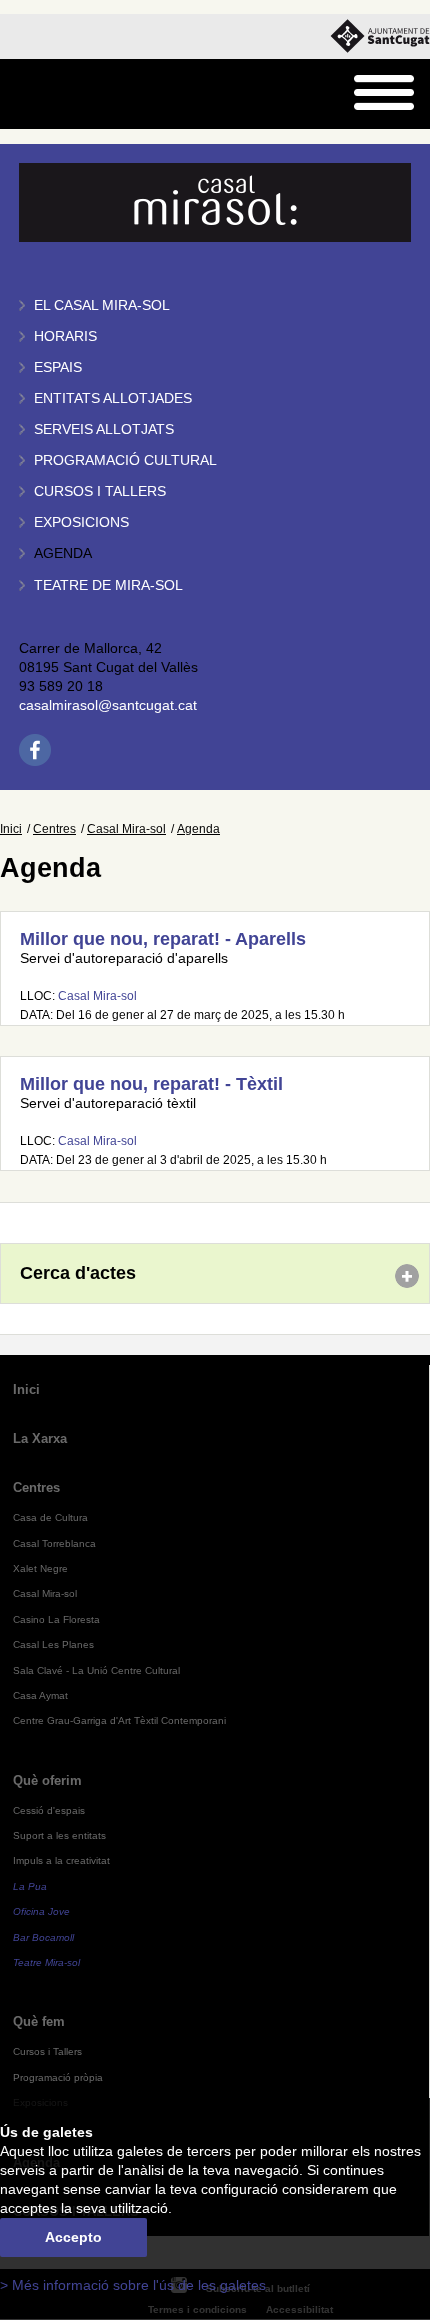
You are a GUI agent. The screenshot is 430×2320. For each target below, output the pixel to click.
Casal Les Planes (53, 1644)
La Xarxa (40, 1438)
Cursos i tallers (100, 491)
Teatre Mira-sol (46, 1962)
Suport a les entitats (59, 1835)
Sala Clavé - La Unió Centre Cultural (96, 1670)
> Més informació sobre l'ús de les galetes (133, 2285)
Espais (58, 367)
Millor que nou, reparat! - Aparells (163, 939)
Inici (11, 829)
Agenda (63, 553)
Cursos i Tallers (47, 2051)
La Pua (30, 1886)
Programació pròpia (58, 2077)
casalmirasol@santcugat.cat (108, 705)
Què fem (39, 2021)
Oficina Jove (41, 1911)
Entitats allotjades (113, 398)
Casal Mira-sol (126, 829)
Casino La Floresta (56, 1619)
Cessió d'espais (49, 1810)
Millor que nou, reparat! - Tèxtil (151, 1084)
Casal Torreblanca (54, 1543)
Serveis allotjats (104, 429)
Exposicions (81, 522)
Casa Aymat (40, 1695)
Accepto (73, 2237)
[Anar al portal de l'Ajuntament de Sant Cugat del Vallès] (380, 36)
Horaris (65, 336)
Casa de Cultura (50, 1517)
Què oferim (47, 1780)
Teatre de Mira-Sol (108, 585)
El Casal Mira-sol (102, 305)
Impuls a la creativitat (61, 1860)
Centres (54, 829)
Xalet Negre (40, 1568)
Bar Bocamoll (43, 1937)
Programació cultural (125, 460)
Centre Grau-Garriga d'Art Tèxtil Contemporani (119, 1720)
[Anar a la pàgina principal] (66, 94)
